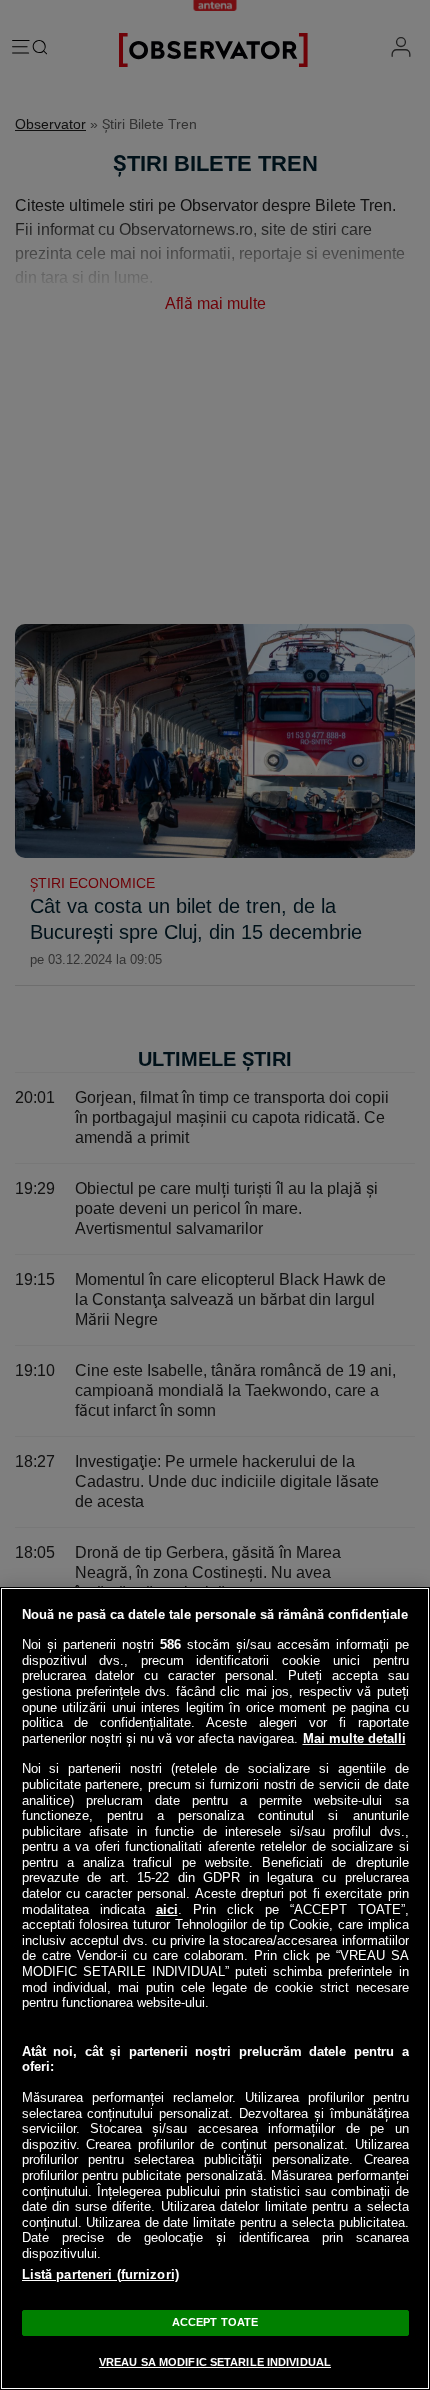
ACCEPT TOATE (215, 2322)
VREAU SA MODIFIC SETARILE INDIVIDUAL (215, 2362)
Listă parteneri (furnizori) (101, 2274)
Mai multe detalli (354, 1738)
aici (167, 1909)
